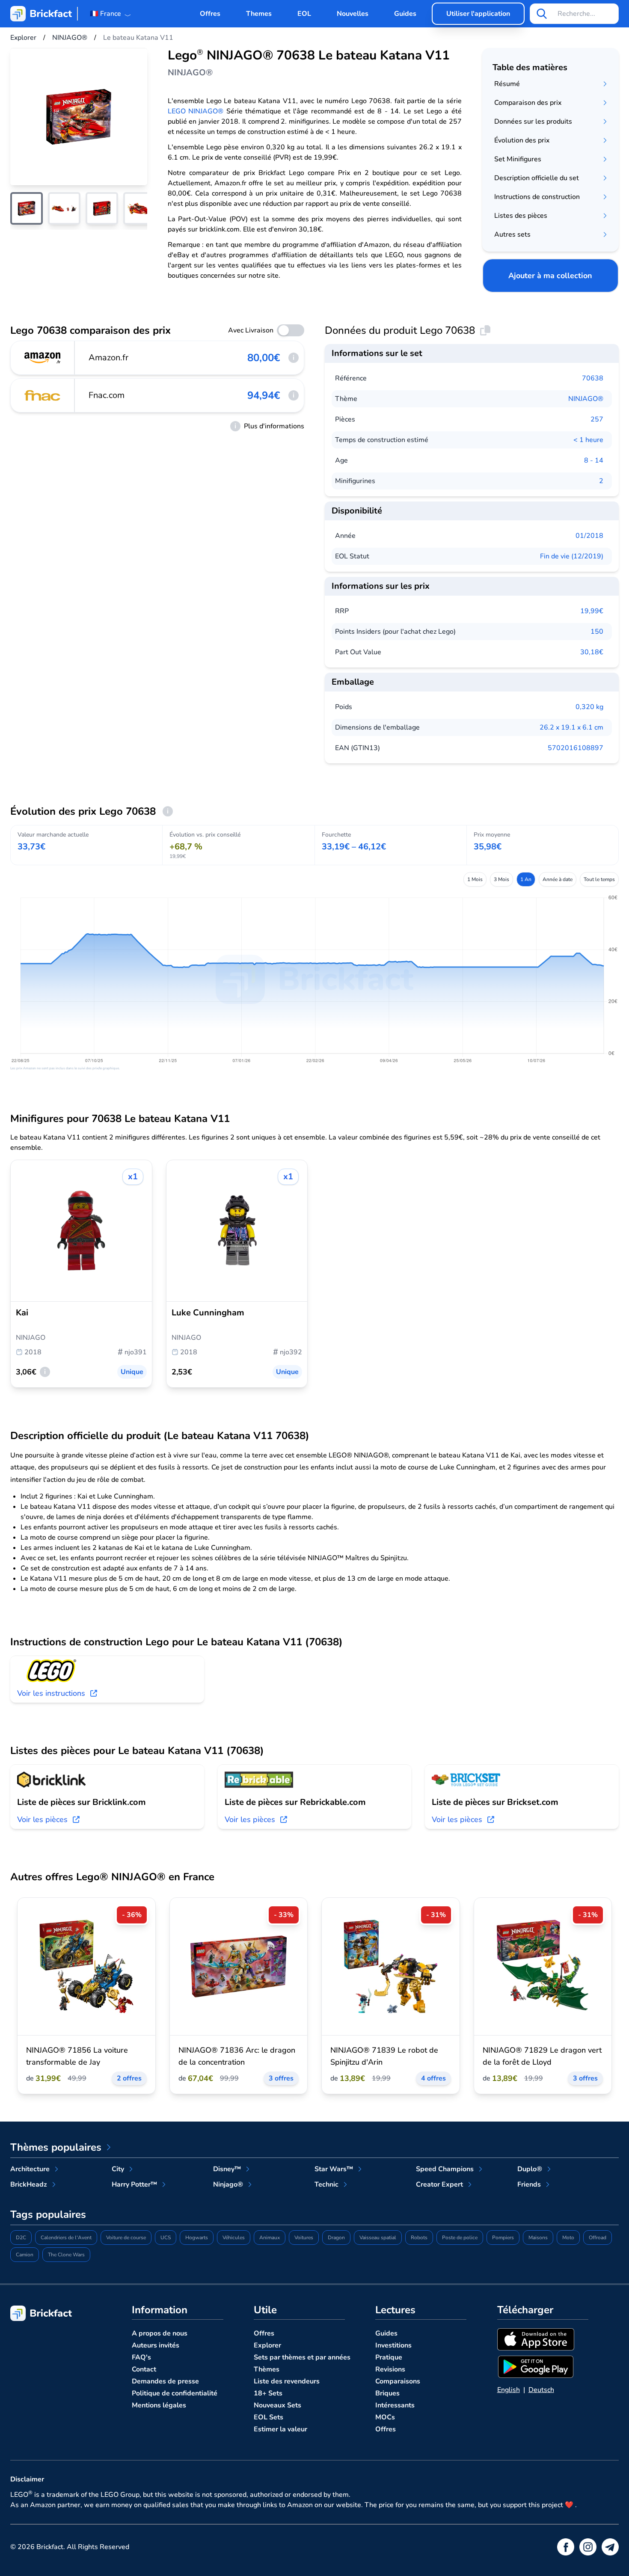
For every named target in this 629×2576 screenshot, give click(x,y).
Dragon (336, 2238)
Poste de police (460, 2238)
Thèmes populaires (56, 2147)
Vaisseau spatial (378, 2238)
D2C (21, 2238)
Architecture (30, 2169)
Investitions (393, 2345)
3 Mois (501, 879)
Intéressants (395, 2405)
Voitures (304, 2238)
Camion (25, 2255)
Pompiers (503, 2238)
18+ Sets (268, 2393)
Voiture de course (126, 2238)
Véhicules (234, 2238)
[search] (542, 14)
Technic (326, 2184)
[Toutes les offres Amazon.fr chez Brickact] (43, 358)
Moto (568, 2238)
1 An (526, 879)
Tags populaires (48, 2214)
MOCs (385, 2417)
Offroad (598, 2238)
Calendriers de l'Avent (66, 2238)
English (509, 2390)
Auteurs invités (156, 2345)
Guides (405, 14)
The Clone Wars (66, 2255)
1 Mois (475, 879)
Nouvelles (353, 14)
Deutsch (541, 2390)
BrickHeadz (29, 2184)
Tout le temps (599, 879)
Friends (529, 2184)
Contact (144, 2369)
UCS (166, 2238)
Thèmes (267, 2369)
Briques (387, 2393)
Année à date (558, 879)
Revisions (390, 2369)
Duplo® (530, 2169)
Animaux (270, 2238)
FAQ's (141, 2357)
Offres (210, 14)
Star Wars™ (334, 2169)
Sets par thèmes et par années (302, 2357)
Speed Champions (445, 2169)
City (118, 2169)
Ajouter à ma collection (550, 276)
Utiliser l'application (478, 14)
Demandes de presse (165, 2381)
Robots (419, 2238)
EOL (304, 14)
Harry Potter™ (134, 2184)
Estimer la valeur (280, 2429)
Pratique (389, 2357)
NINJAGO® (586, 399)
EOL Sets (269, 2417)
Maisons (538, 2238)
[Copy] (485, 330)
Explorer (267, 2345)
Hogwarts (197, 2238)
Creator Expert (439, 2184)
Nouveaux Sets (277, 2405)
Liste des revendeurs (287, 2381)
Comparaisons (398, 2381)
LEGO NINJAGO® (196, 111)
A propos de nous (160, 2333)
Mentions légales (159, 2405)
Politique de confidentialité (175, 2393)
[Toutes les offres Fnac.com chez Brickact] (43, 395)
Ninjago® (228, 2184)
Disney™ (227, 2169)
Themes (259, 14)
